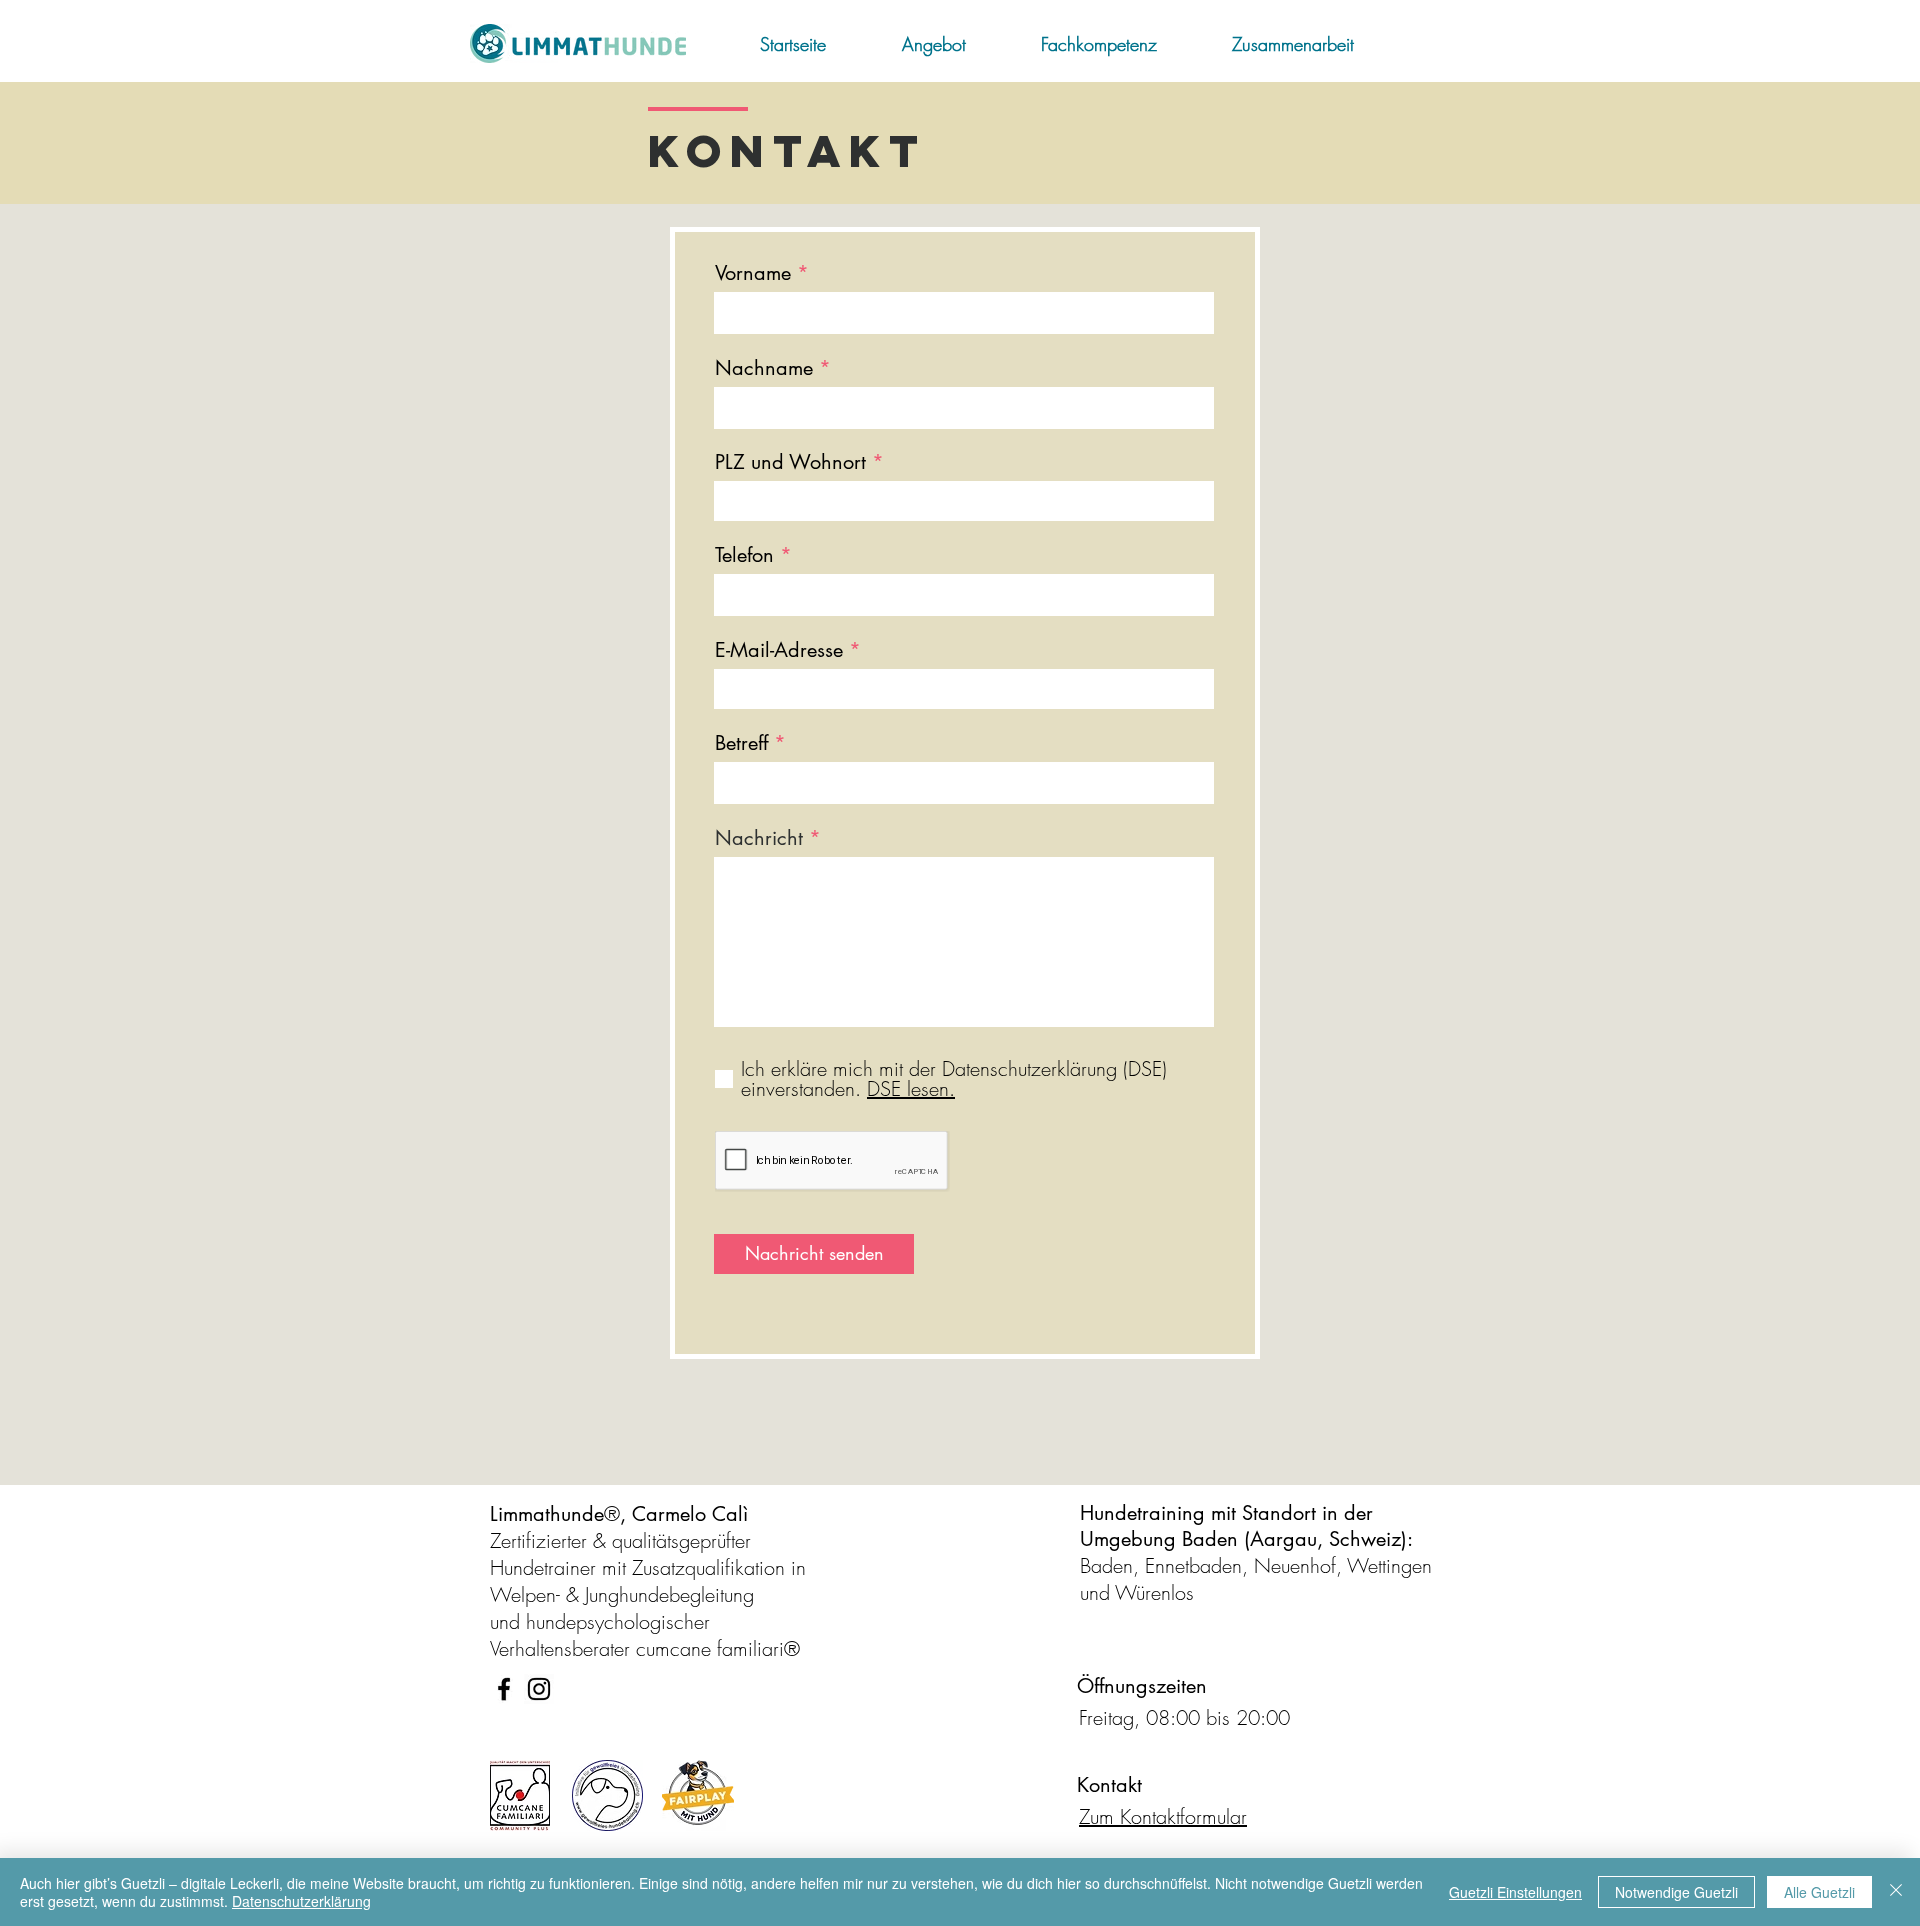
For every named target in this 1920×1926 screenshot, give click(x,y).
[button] (956, 44)
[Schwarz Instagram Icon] (539, 1689)
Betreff (741, 743)
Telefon (744, 555)
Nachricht (759, 838)
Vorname (753, 273)
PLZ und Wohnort (790, 462)
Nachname (764, 368)
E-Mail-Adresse (779, 650)
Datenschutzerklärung (301, 1901)
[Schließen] (1896, 1892)
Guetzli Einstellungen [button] (1515, 1892)
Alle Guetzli (1819, 1892)
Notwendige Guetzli (1676, 1892)
